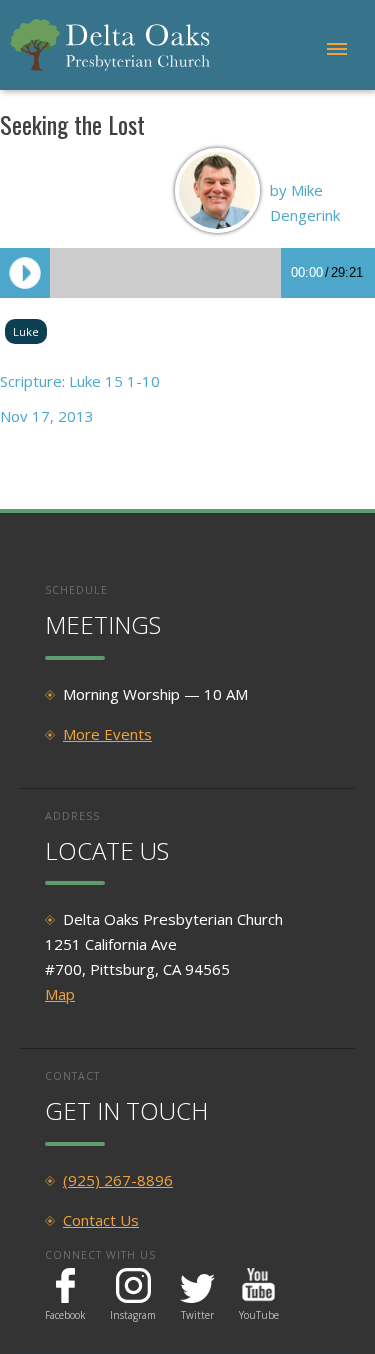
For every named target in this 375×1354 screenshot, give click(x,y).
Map (60, 994)
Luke (26, 331)
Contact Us (101, 1220)
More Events (107, 734)
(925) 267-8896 (118, 1180)
